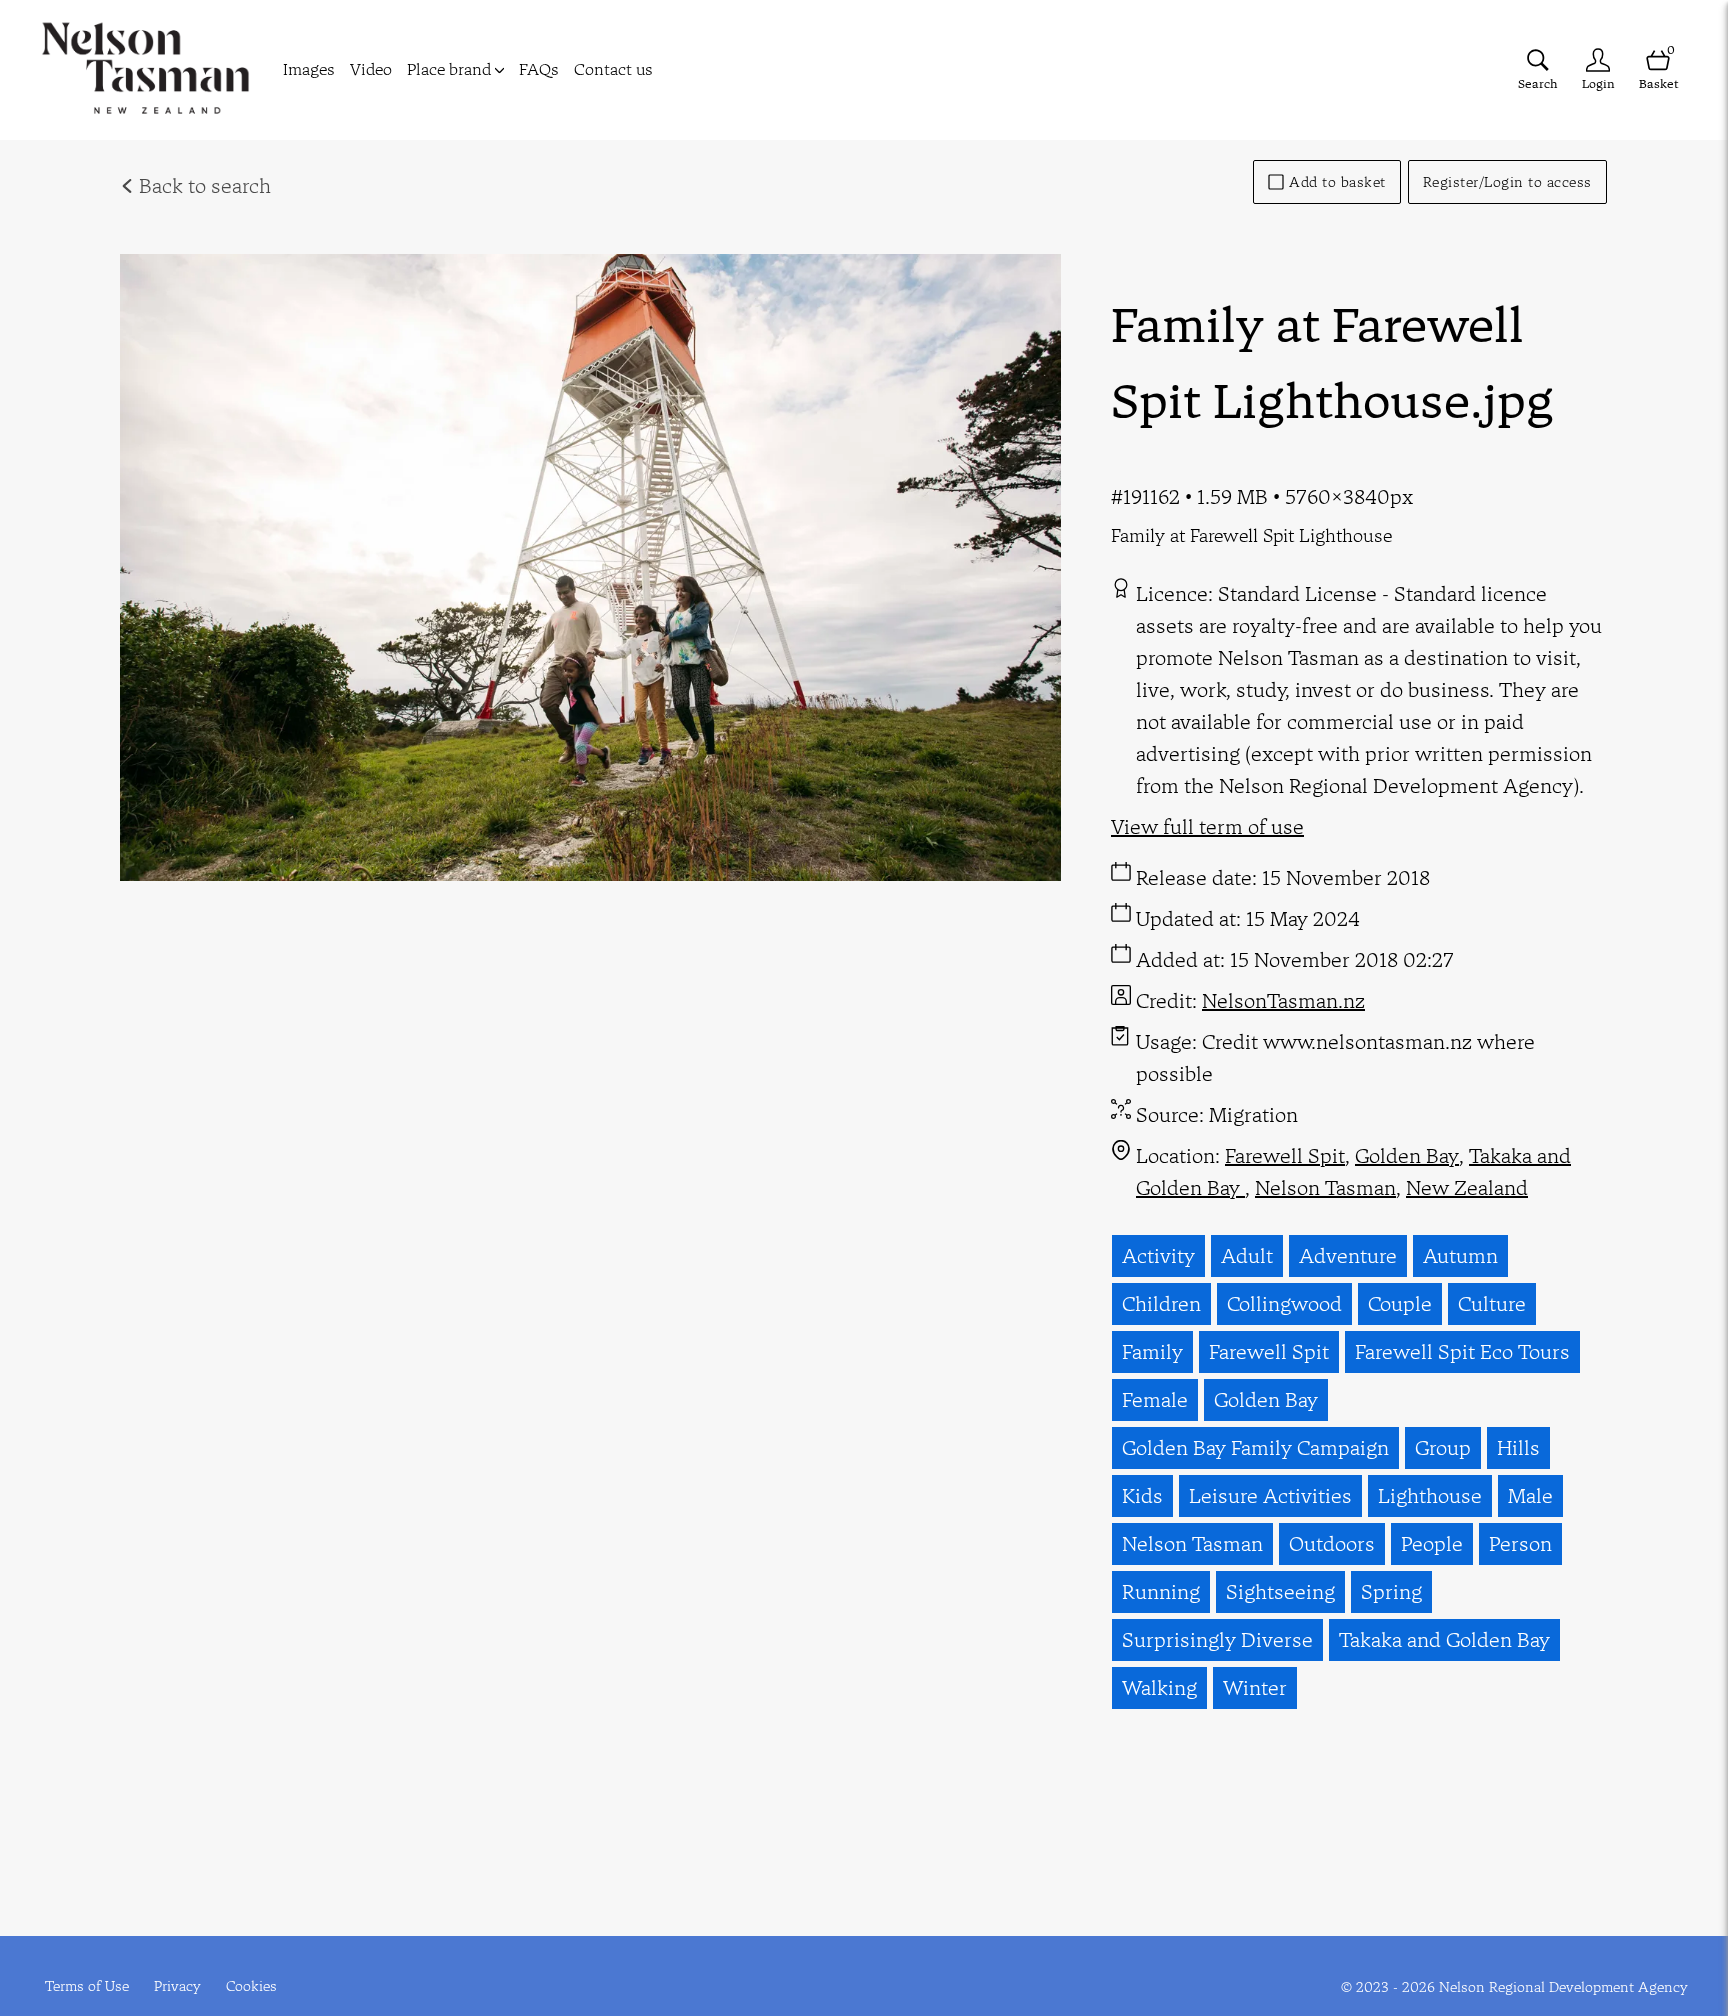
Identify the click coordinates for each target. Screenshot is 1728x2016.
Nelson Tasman (1325, 1187)
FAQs (539, 69)
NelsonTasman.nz (1283, 1000)
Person (1520, 1543)
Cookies (251, 1986)
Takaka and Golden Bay (1444, 1639)
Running (1161, 1591)
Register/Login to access (1507, 182)
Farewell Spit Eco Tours (1462, 1351)
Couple (1400, 1303)
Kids (1142, 1495)
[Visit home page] (145, 70)
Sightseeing (1280, 1591)
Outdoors (1332, 1543)
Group (1443, 1447)
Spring (1391, 1591)
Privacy (177, 1986)
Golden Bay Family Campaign (1255, 1447)
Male (1530, 1495)
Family (1152, 1351)
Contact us (613, 69)
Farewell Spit (1285, 1155)
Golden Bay (1407, 1155)
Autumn (1460, 1255)
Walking (1159, 1687)
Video (371, 69)
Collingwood (1284, 1303)
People (1432, 1543)
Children (1161, 1303)
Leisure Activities (1270, 1495)
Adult (1247, 1255)
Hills (1518, 1447)
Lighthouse (1430, 1495)
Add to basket (1337, 182)
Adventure (1348, 1255)
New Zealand (1467, 1187)
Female (1155, 1399)
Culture (1492, 1303)
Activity (1158, 1255)
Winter (1255, 1687)
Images (309, 69)
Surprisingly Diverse (1217, 1639)
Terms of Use (87, 1986)
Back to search (202, 185)
